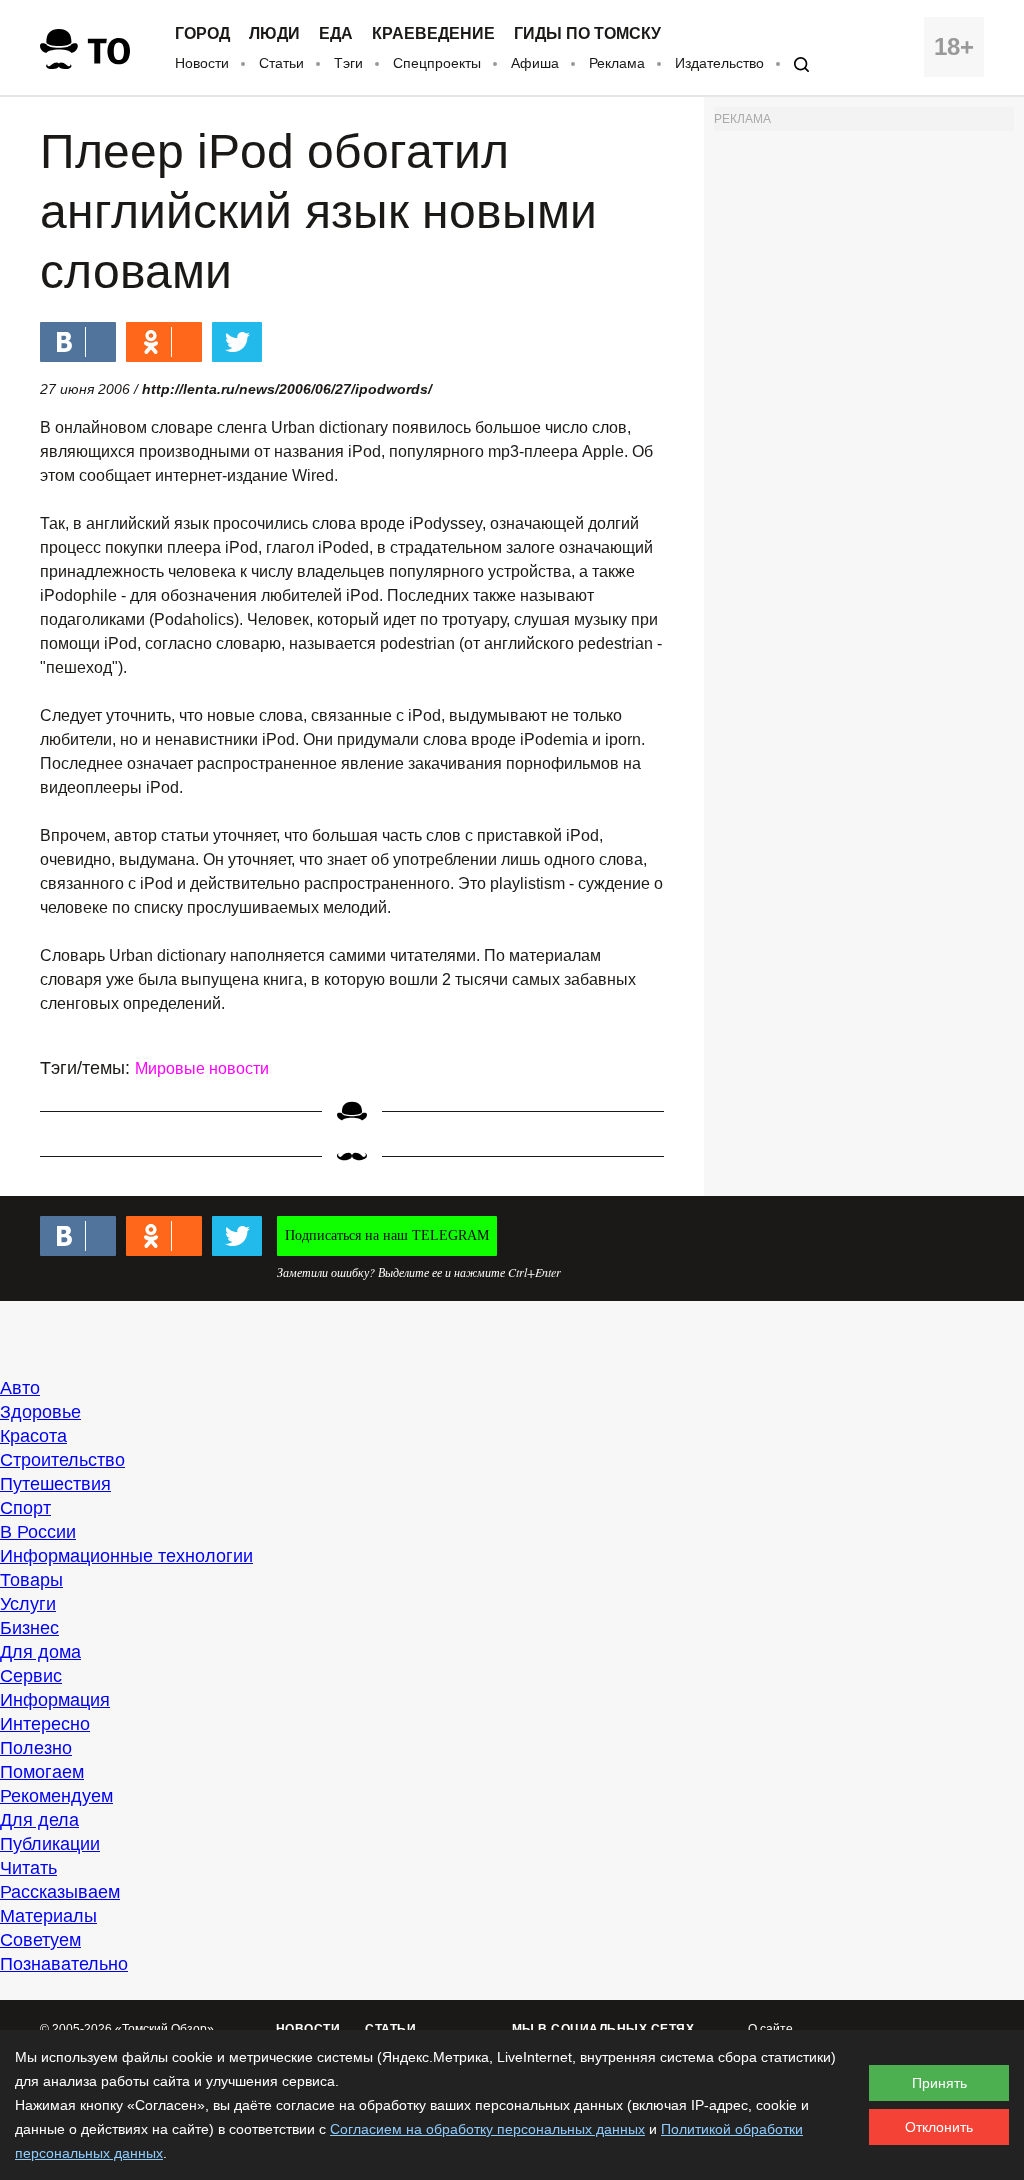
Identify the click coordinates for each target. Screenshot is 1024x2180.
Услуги (28, 1604)
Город (202, 34)
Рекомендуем (56, 1796)
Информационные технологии (126, 1556)
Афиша (535, 63)
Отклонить (939, 2127)
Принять (939, 2083)
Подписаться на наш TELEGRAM (387, 1235)
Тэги (348, 63)
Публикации (50, 1844)
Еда (336, 34)
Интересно (45, 1724)
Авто (20, 1388)
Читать (28, 1868)
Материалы (48, 1916)
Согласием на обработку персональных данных (487, 2129)
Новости (202, 63)
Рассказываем (60, 1892)
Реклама (617, 63)
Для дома (40, 1652)
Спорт (25, 1508)
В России (38, 1532)
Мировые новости (202, 1068)
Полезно (36, 1748)
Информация (55, 1700)
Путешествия (55, 1484)
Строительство (62, 1460)
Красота (33, 1436)
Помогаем (42, 1772)
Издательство (719, 63)
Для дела (39, 1820)
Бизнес (29, 1628)
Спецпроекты (437, 63)
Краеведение (433, 34)
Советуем (40, 1940)
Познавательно (64, 1964)
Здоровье (40, 1412)
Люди (274, 34)
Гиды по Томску (587, 34)
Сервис (31, 1676)
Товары (31, 1580)
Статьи (281, 63)
